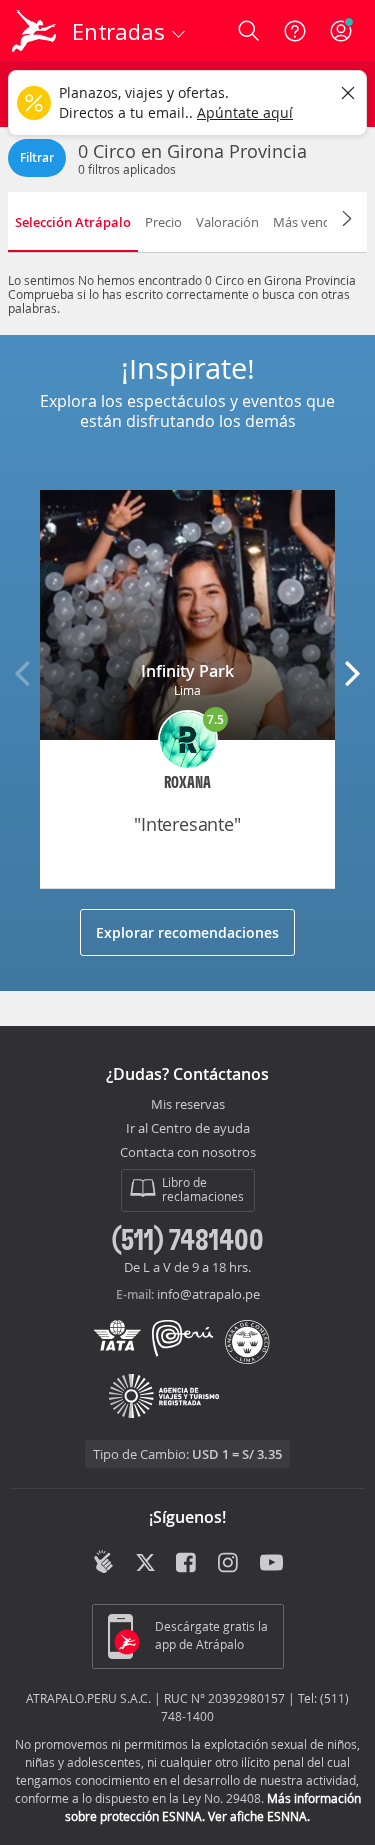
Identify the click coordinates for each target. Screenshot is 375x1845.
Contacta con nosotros (188, 1153)
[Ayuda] (295, 31)
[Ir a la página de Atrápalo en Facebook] (187, 1564)
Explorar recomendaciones (187, 932)
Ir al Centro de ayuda (188, 1129)
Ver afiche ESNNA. (259, 1816)
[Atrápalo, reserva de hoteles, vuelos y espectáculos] (34, 31)
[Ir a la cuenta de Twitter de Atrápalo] (145, 1564)
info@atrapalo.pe (208, 1294)
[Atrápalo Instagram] (229, 1564)
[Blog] (103, 1562)
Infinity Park (187, 671)
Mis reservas (188, 1105)
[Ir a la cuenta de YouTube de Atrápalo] (271, 1564)
